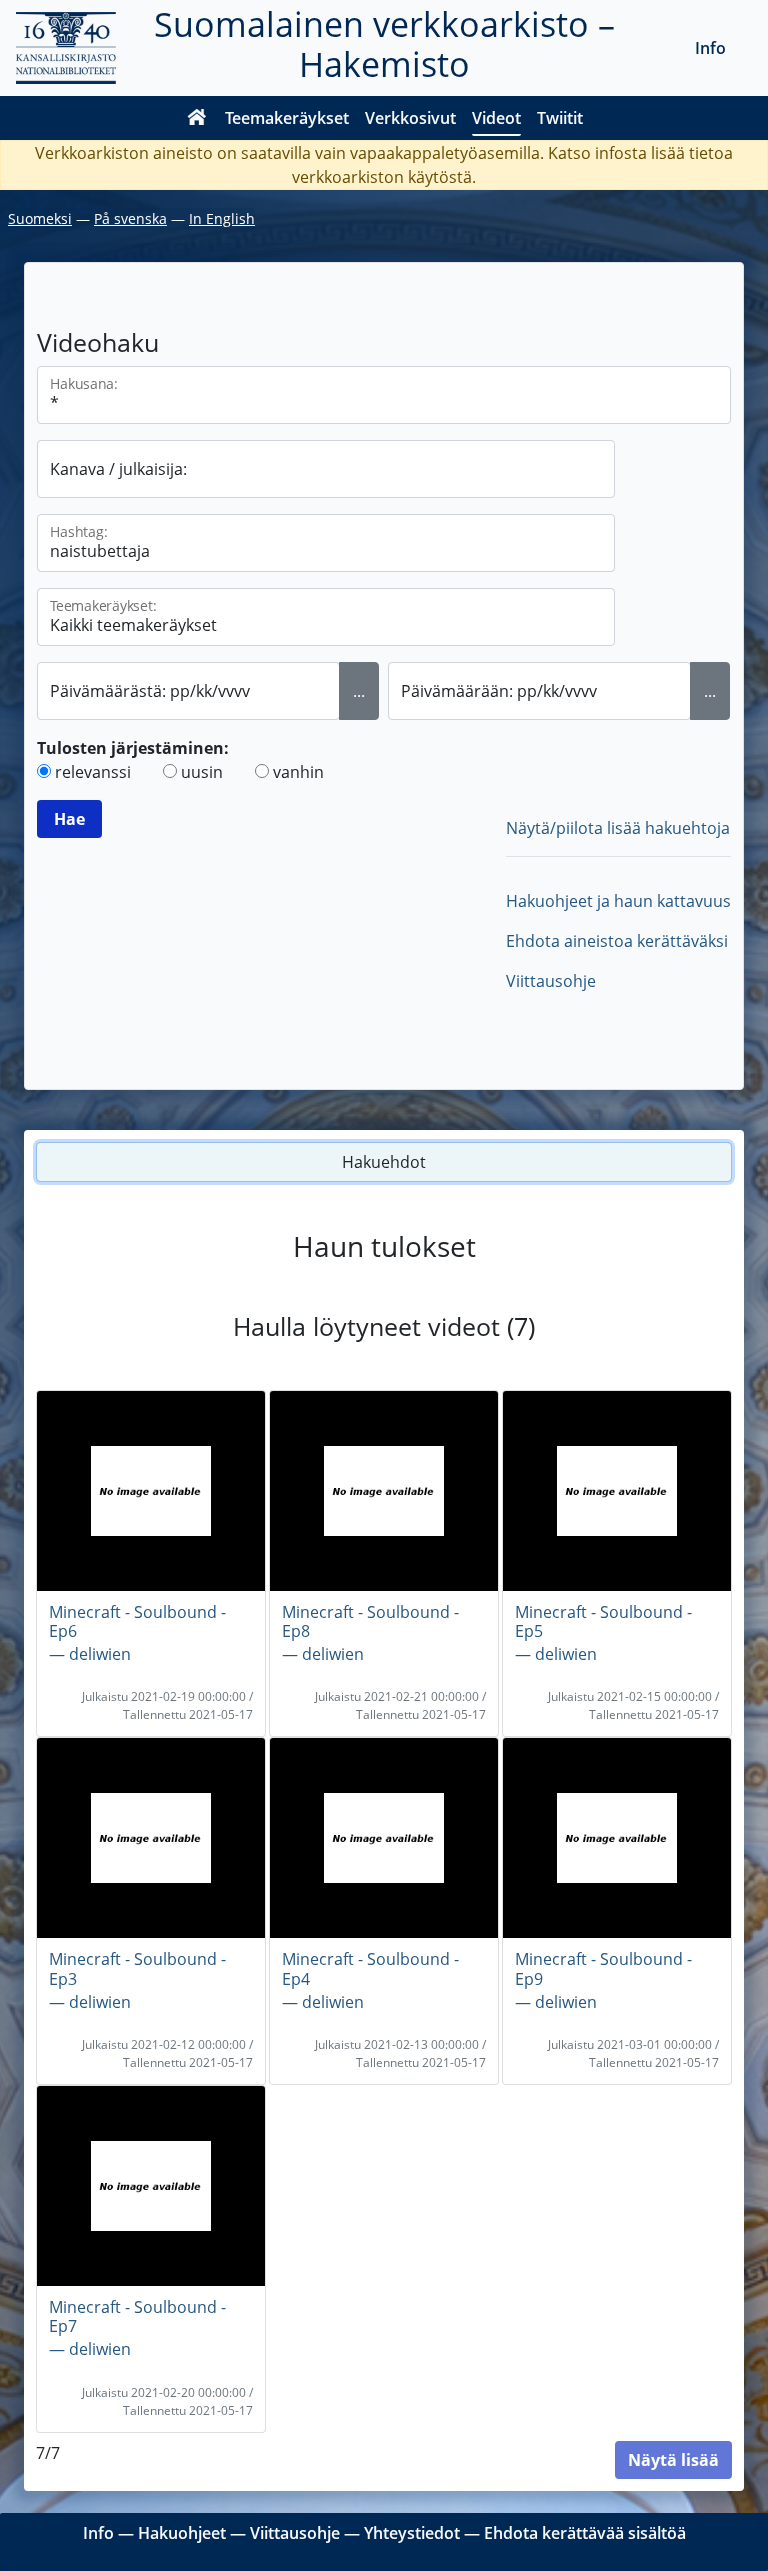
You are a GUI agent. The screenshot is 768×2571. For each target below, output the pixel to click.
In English (222, 218)
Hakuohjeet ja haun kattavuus (618, 901)
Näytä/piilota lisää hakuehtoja (618, 828)
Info (710, 48)
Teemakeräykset (287, 118)
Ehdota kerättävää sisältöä (585, 2533)
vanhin (298, 772)
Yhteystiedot (412, 2533)
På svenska (130, 218)
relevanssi (93, 772)
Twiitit (560, 118)
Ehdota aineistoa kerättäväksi (617, 941)
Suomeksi (40, 218)
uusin (202, 772)
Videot (496, 118)
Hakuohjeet (182, 2533)
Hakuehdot (384, 1162)
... (359, 691)
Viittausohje (551, 981)
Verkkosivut (410, 118)
